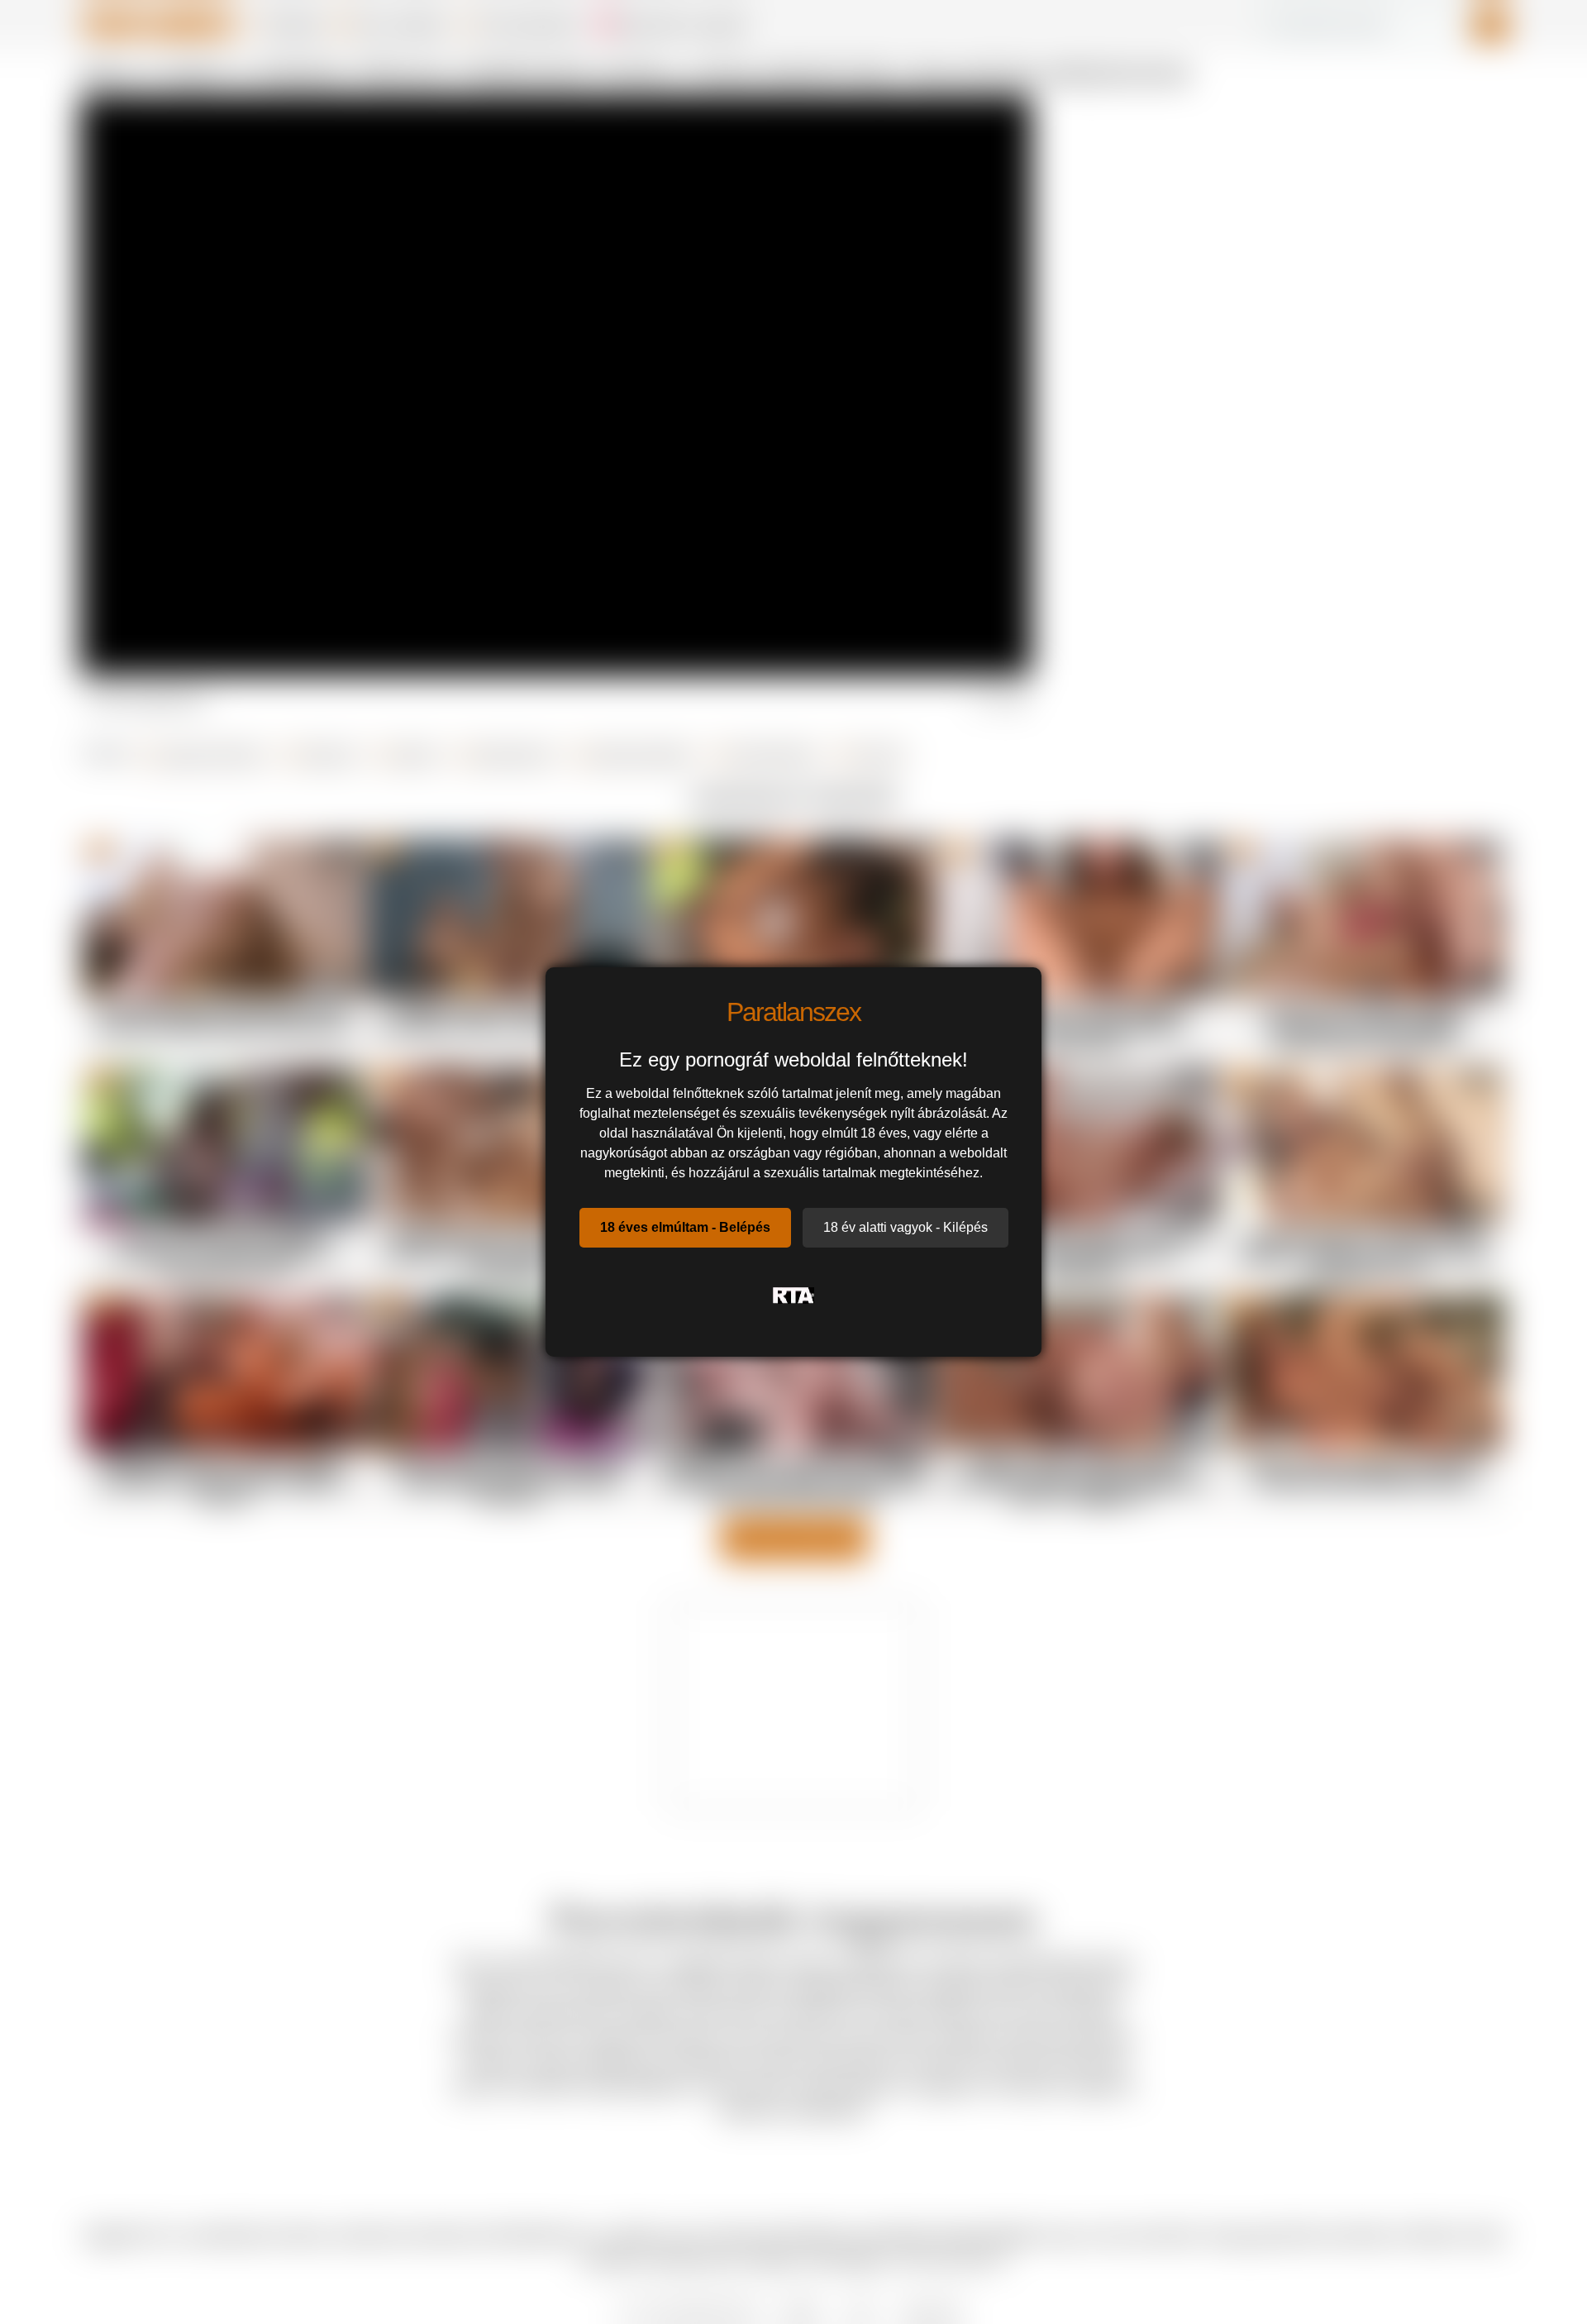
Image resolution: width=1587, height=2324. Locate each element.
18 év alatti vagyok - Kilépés (905, 1227)
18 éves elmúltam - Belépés (685, 1227)
